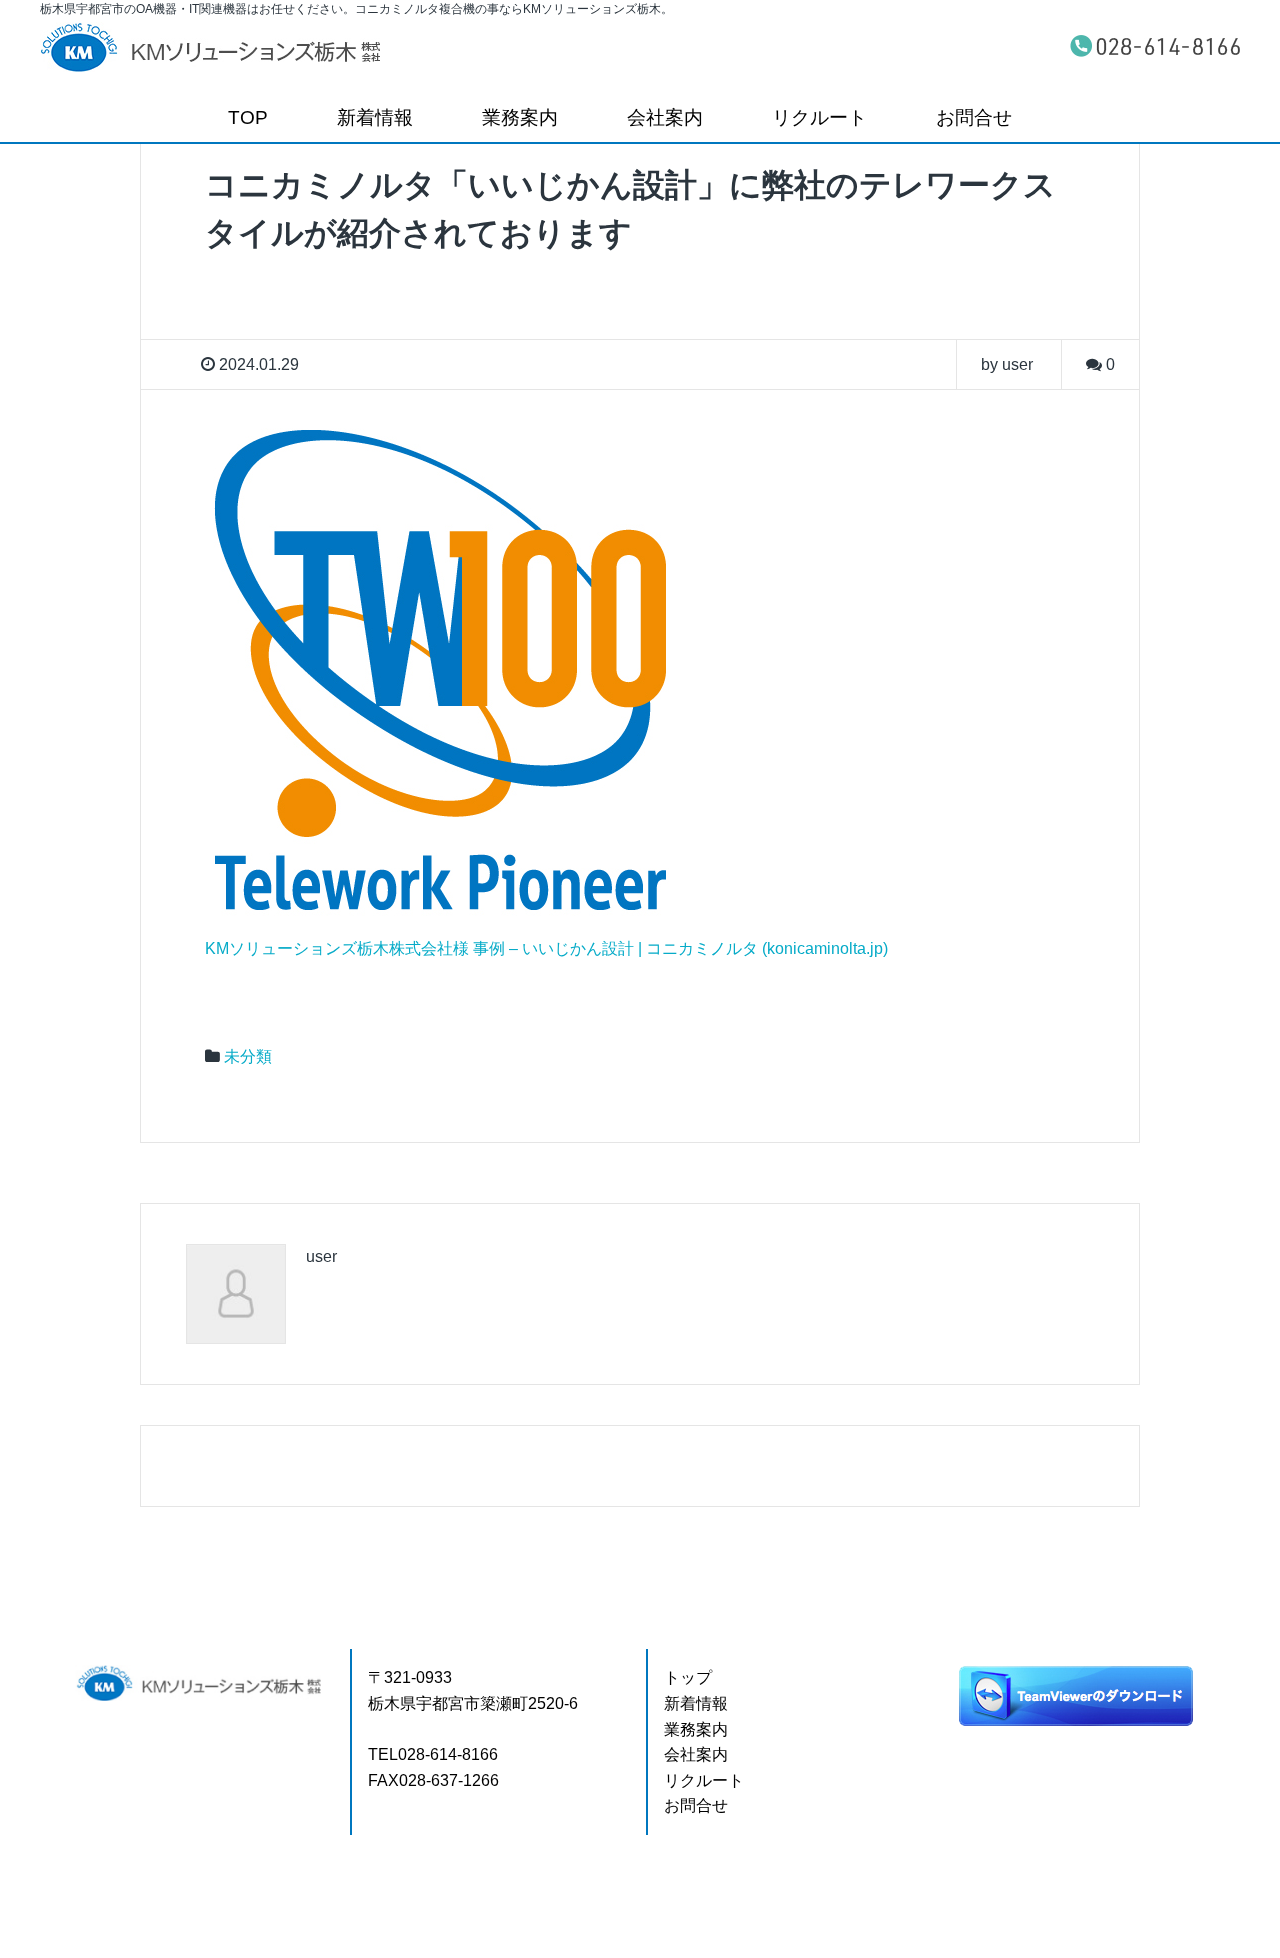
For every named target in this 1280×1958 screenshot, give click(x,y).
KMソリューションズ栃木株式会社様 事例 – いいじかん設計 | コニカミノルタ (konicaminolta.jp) (546, 948)
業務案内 (520, 117)
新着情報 (375, 117)
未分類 (248, 1056)
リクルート (819, 117)
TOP (248, 117)
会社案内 (665, 117)
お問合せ (974, 117)
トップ (688, 1677)
